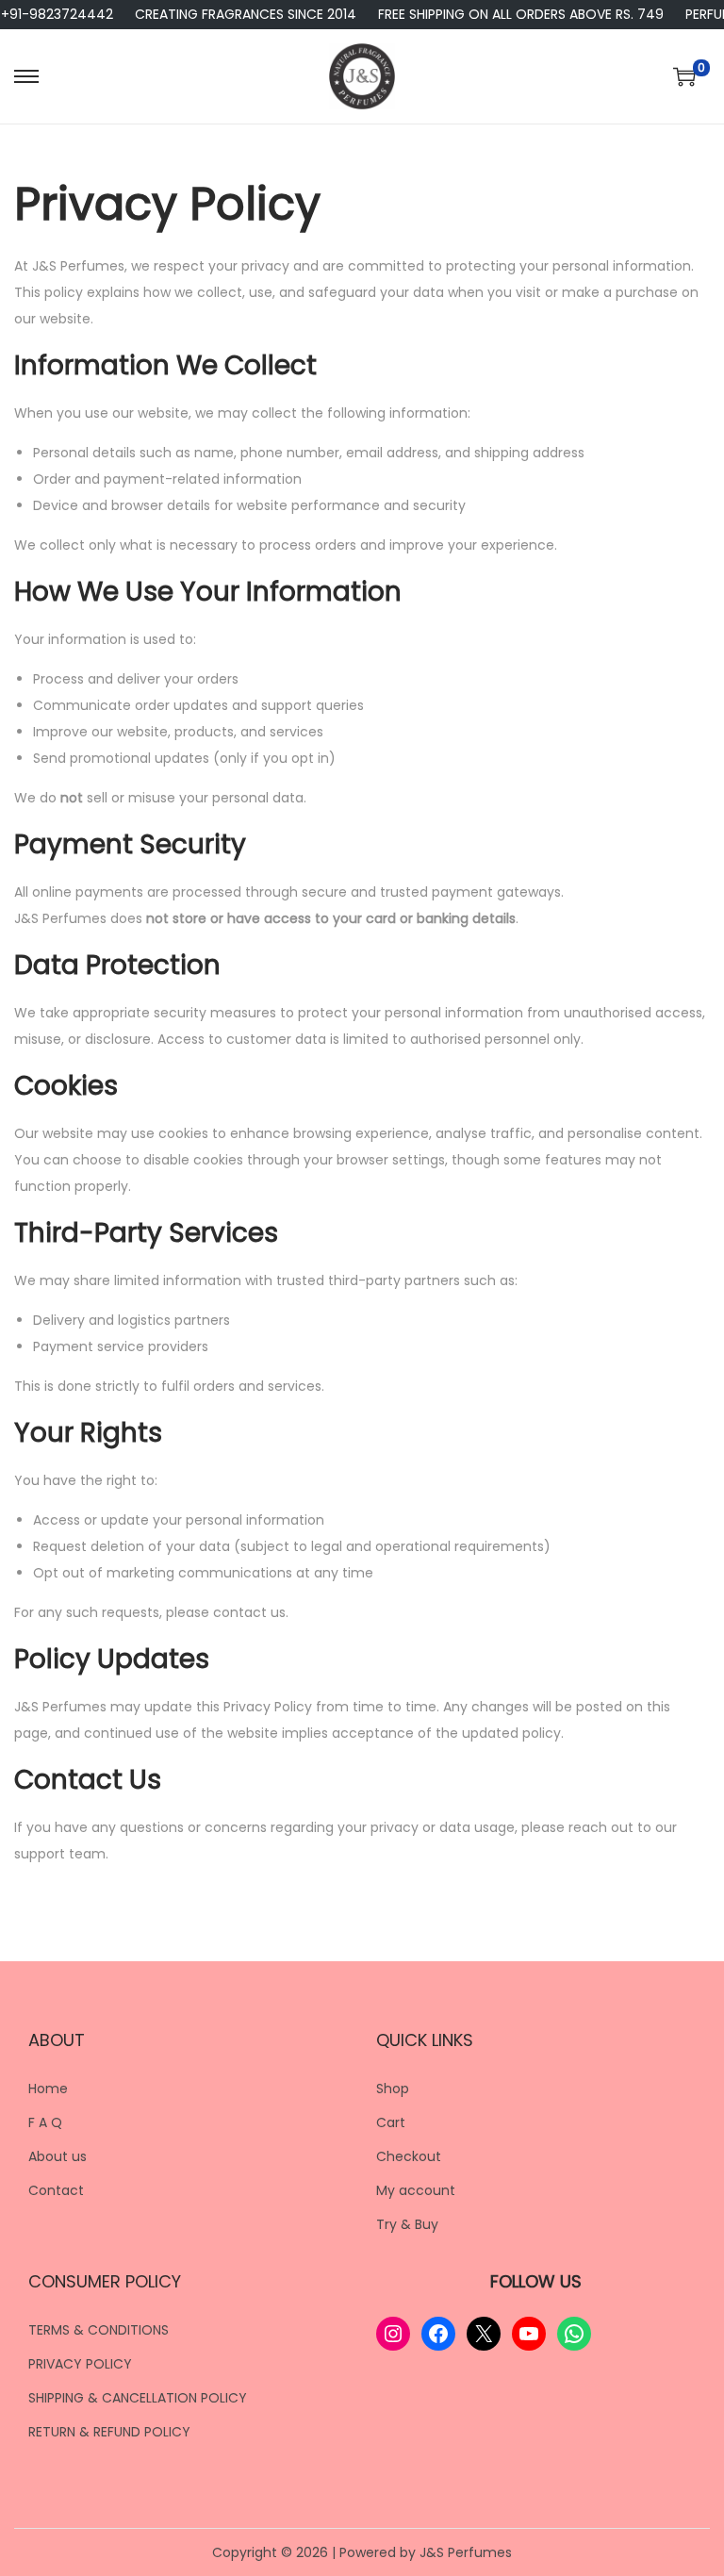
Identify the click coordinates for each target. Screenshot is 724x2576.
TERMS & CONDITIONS (99, 2330)
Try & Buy (407, 2224)
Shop (393, 2089)
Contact (56, 2190)
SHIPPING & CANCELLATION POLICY (138, 2398)
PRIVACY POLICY (80, 2364)
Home (48, 2089)
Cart (391, 2122)
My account (416, 2190)
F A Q (45, 2122)
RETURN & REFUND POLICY (109, 2432)
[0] (684, 76)
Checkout (409, 2156)
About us (58, 2156)
